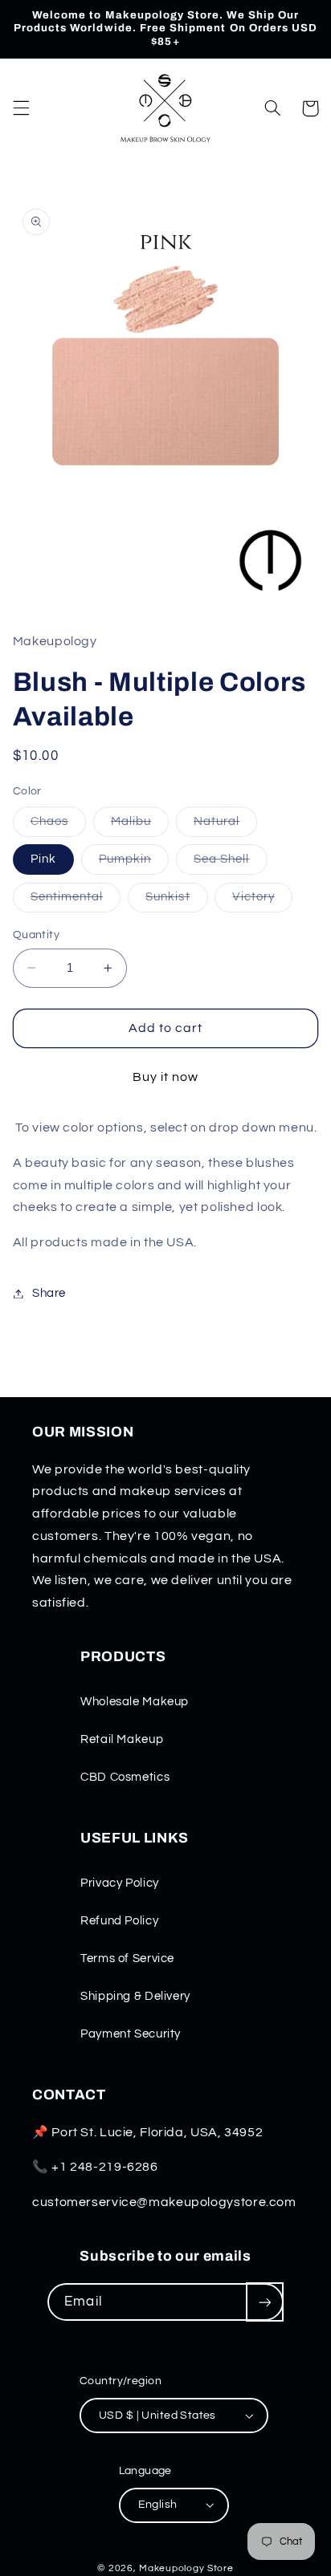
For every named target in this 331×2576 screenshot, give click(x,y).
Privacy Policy (120, 1883)
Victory (262, 901)
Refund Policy (119, 1921)
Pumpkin (134, 863)
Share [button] (49, 1293)
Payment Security (131, 2034)
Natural (225, 826)
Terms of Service (127, 1958)
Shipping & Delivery (135, 1996)
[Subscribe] (264, 2302)
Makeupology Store (186, 2568)
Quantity (36, 935)
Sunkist (176, 901)
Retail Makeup (122, 1739)
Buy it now (166, 1077)
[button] (21, 108)
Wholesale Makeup (135, 1702)
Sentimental (76, 901)
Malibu (140, 826)
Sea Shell (230, 863)
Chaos (58, 826)
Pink (43, 859)
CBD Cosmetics (125, 1777)
